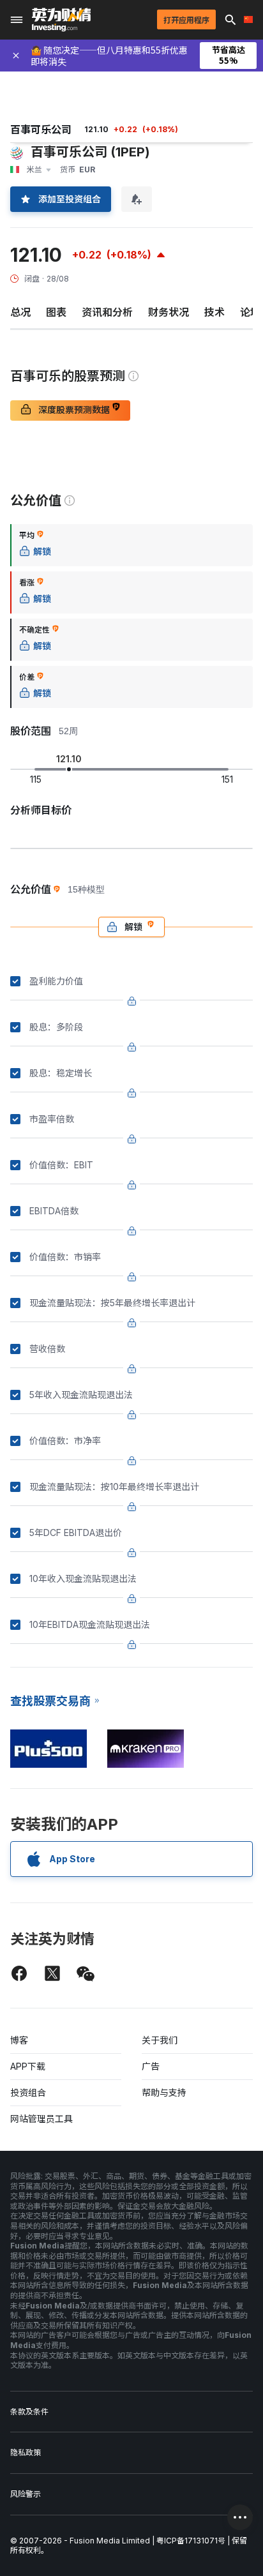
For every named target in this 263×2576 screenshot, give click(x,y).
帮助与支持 (164, 2092)
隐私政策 (26, 2452)
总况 (20, 312)
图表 (56, 312)
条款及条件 (29, 2412)
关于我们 (160, 2040)
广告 (151, 2066)
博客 (19, 2040)
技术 (214, 312)
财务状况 (169, 312)
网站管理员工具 (41, 2119)
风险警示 (26, 2494)
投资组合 (28, 2092)
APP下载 (28, 2066)
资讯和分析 (107, 312)
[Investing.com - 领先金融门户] (61, 20)
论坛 (250, 312)
